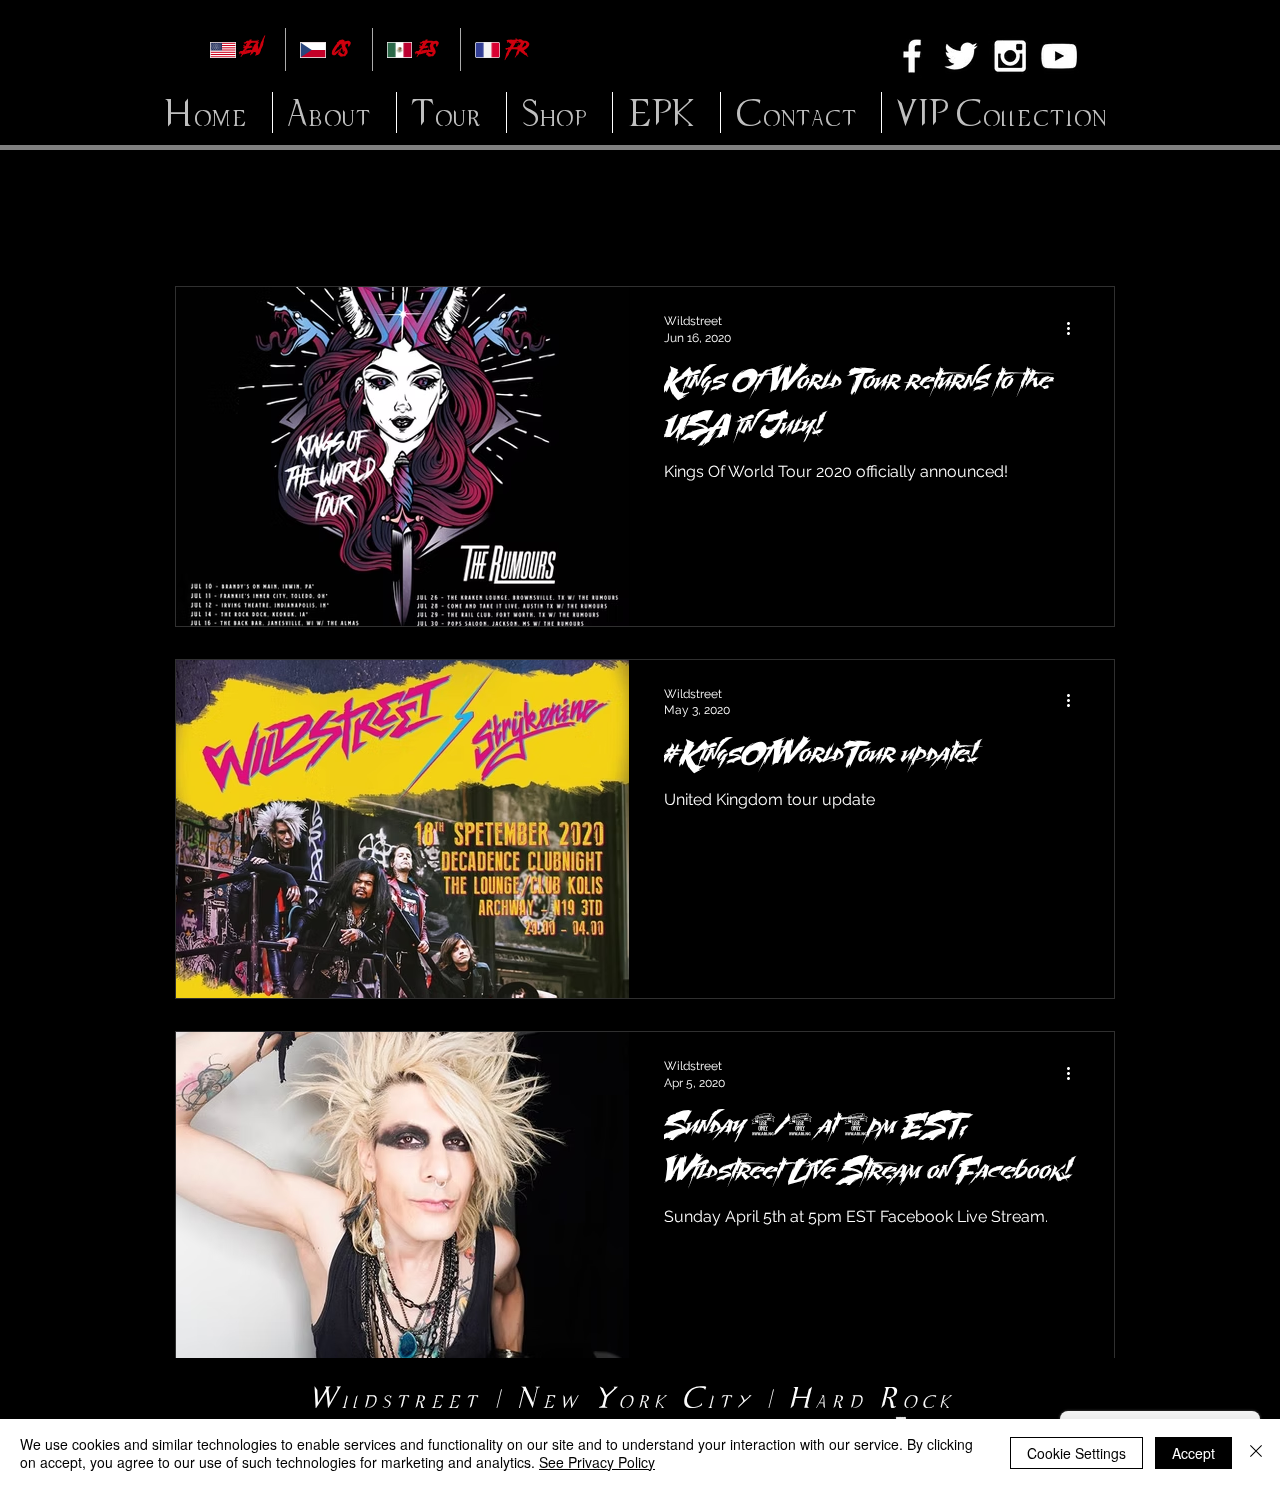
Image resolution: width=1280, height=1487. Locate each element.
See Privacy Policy (597, 1462)
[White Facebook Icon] (912, 56)
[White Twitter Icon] (961, 56)
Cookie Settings (1076, 1453)
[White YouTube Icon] (1059, 56)
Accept (1193, 1453)
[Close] (1256, 1453)
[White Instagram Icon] (1010, 56)
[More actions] (1075, 328)
